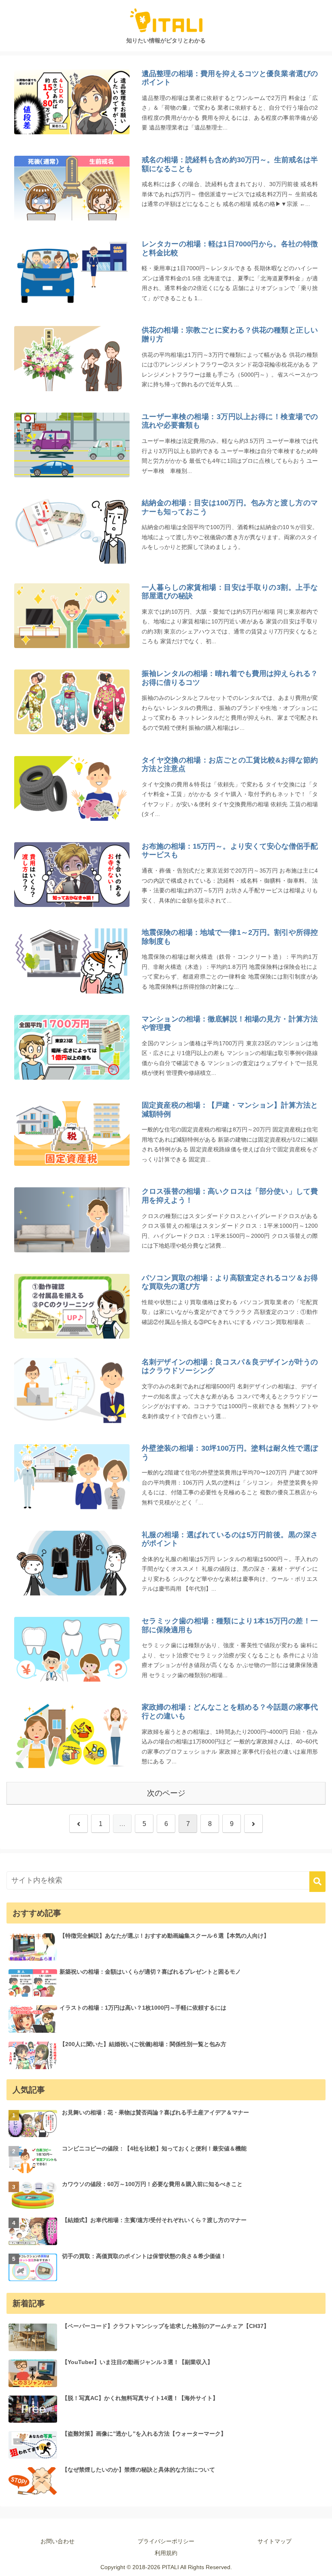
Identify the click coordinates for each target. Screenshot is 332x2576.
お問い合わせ (57, 2541)
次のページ (166, 1793)
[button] (317, 1882)
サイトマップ (275, 2541)
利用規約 (166, 2553)
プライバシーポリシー (166, 2541)
